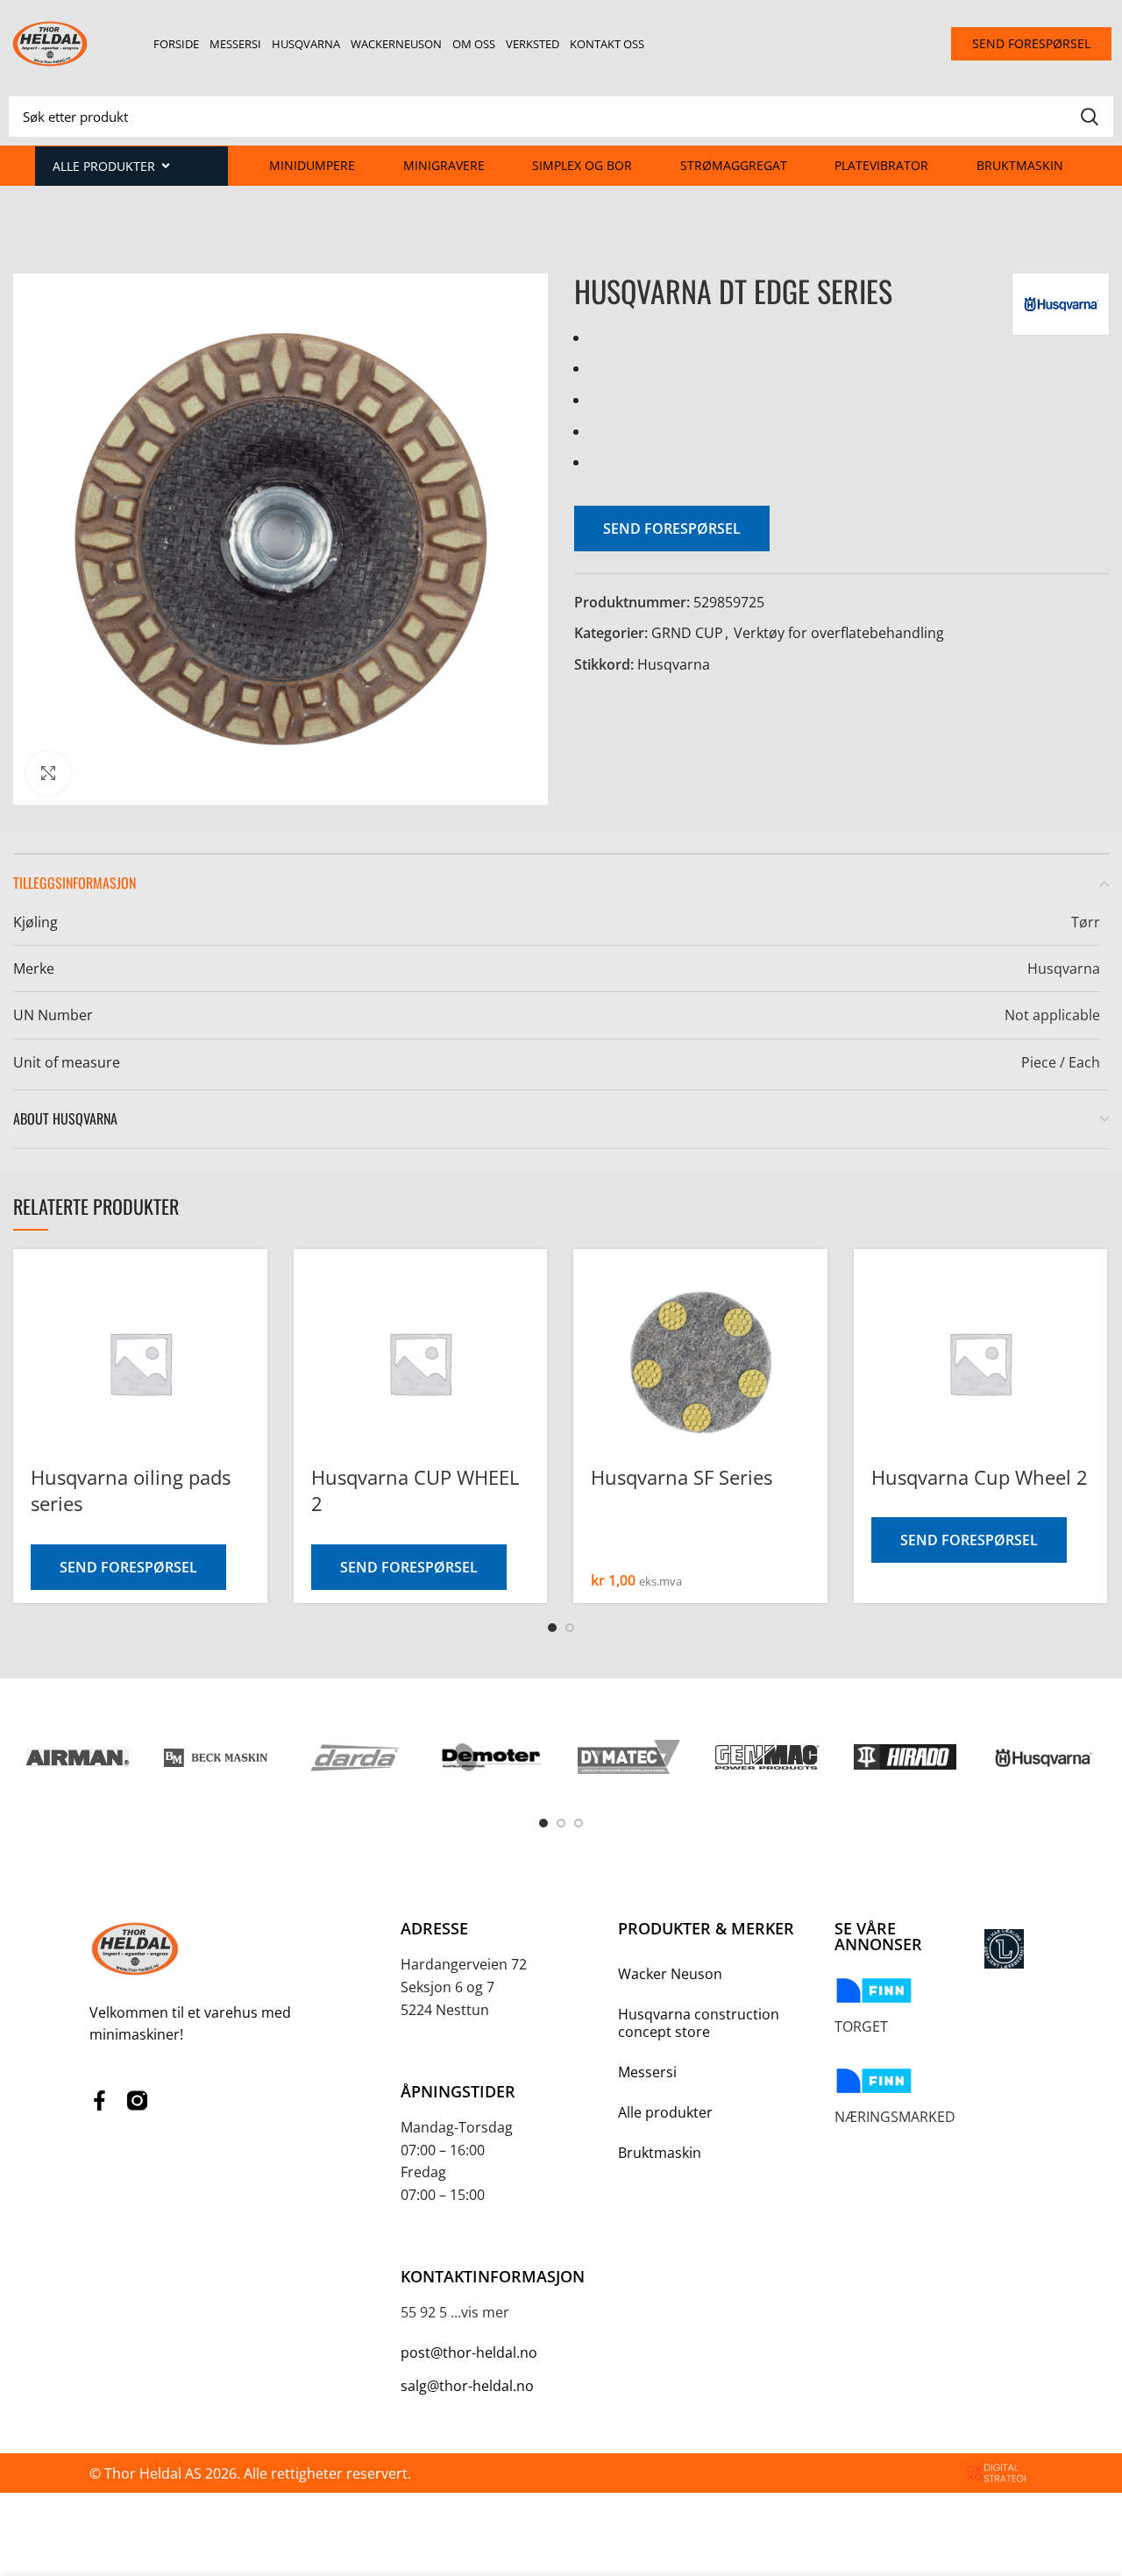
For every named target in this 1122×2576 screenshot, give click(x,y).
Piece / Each (1061, 1062)
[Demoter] (491, 1757)
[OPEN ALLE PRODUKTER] (166, 166)
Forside (176, 44)
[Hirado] (905, 1757)
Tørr (1086, 922)
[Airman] (78, 1757)
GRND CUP (687, 633)
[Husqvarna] (1043, 1757)
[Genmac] (767, 1757)
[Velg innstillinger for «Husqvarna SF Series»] (814, 1304)
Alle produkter (665, 2112)
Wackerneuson (396, 44)
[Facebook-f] (99, 2101)
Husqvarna (306, 44)
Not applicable (1052, 1015)
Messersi (235, 44)
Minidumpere (312, 165)
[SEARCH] (1090, 117)
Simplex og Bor (582, 165)
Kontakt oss (607, 44)
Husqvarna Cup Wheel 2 (980, 1477)
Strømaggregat (734, 165)
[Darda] (354, 1757)
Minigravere (444, 165)
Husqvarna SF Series (682, 1477)
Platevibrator (881, 165)
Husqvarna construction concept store (699, 2023)
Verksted (533, 44)
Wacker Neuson (670, 1974)
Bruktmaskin (1020, 165)
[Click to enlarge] (48, 773)
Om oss (474, 44)
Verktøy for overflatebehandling (839, 633)
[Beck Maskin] (215, 1757)
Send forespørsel (672, 529)
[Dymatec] (629, 1757)
